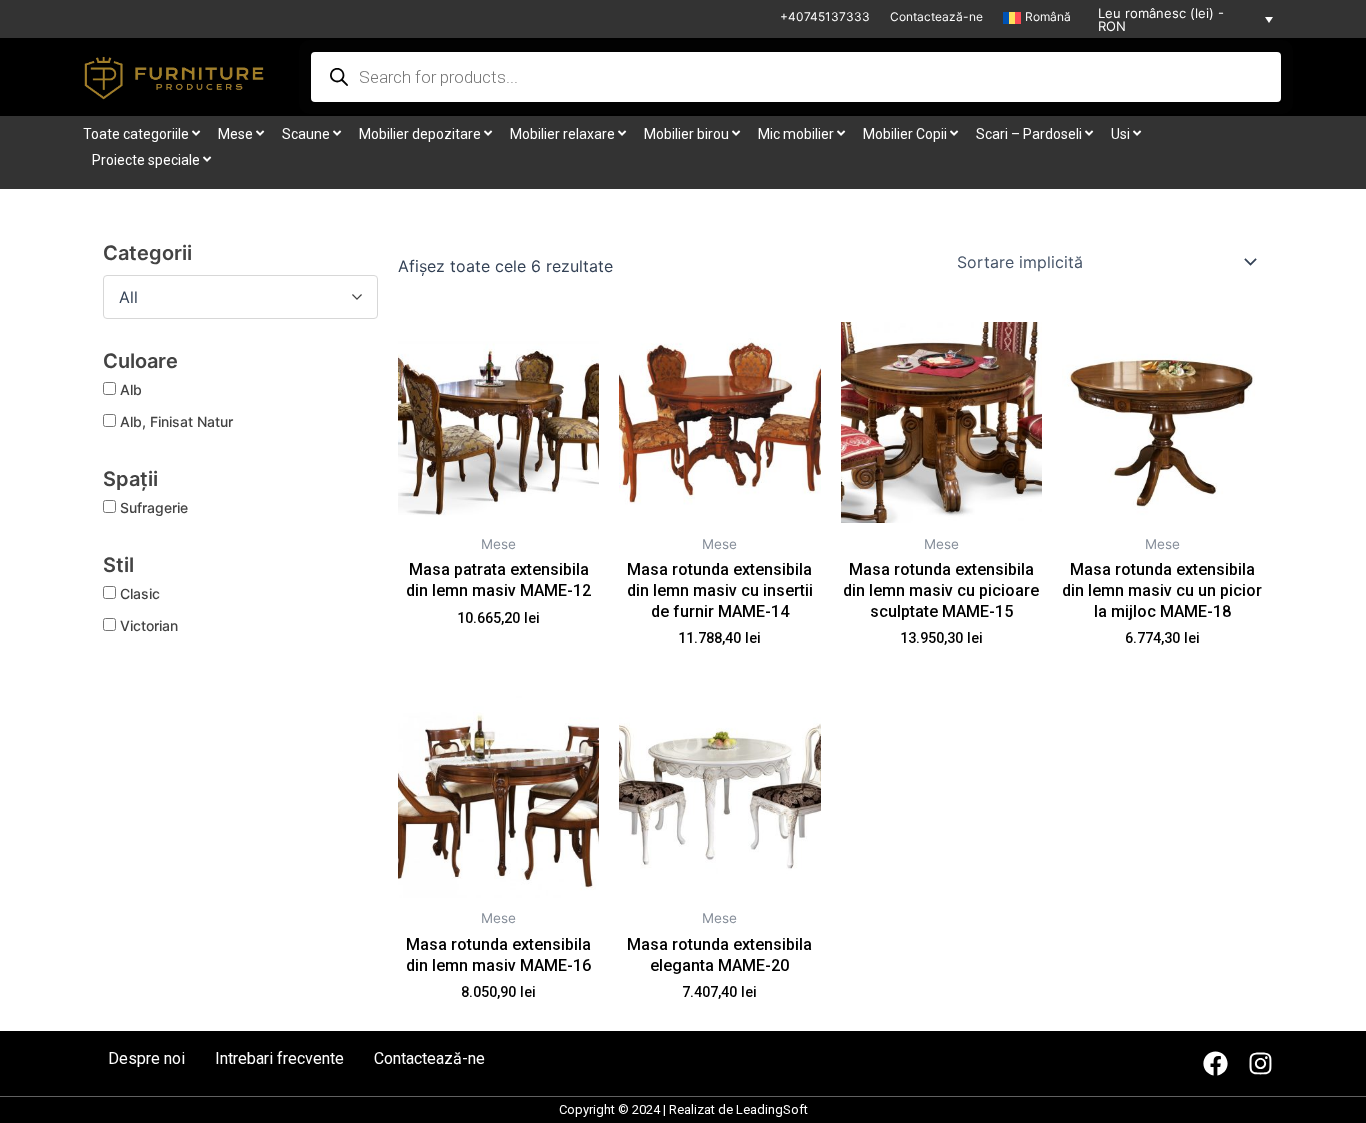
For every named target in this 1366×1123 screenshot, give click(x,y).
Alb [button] (131, 389)
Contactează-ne (936, 16)
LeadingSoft (772, 1109)
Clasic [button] (140, 593)
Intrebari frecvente (279, 1059)
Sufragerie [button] (154, 507)
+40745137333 (825, 16)
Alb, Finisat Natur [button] (176, 421)
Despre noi (146, 1059)
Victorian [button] (149, 625)
